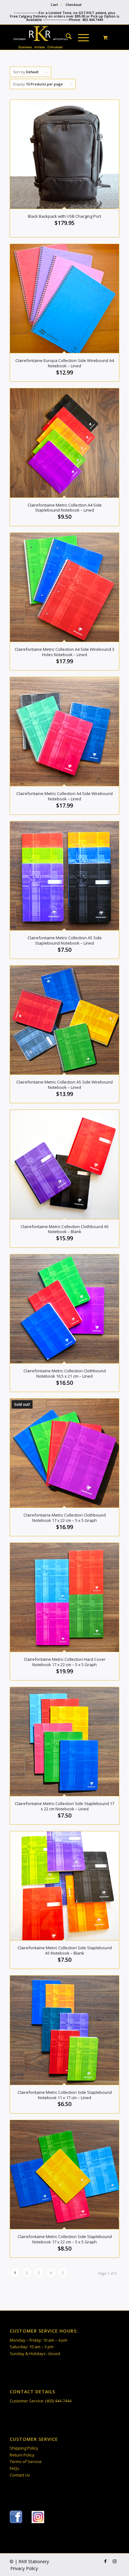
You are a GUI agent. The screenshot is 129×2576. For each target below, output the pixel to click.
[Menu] (80, 37)
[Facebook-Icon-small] (16, 2517)
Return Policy (22, 2455)
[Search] (66, 37)
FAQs (15, 2468)
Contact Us (20, 2475)
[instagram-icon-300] (38, 2517)
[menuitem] (54, 5)
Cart (54, 5)
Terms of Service (26, 2461)
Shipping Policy (24, 2448)
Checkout (73, 5)
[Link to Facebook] (105, 2561)
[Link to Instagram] (115, 2561)
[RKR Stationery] (54, 37)
